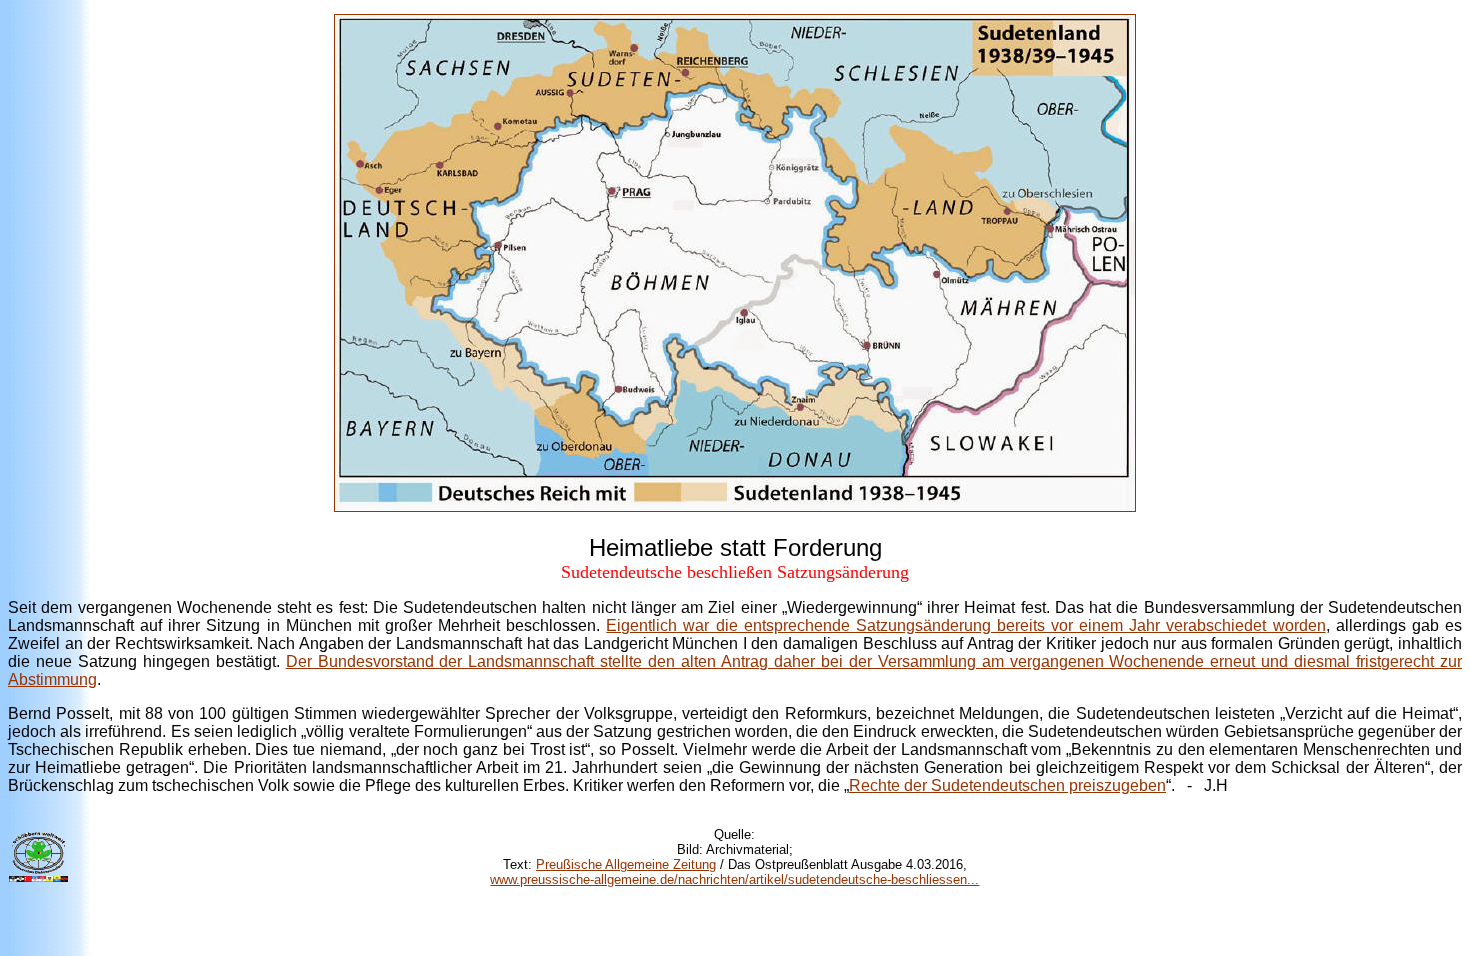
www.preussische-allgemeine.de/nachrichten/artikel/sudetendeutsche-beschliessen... (734, 879)
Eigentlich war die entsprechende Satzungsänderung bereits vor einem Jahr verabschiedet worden (965, 625)
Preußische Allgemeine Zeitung (626, 864)
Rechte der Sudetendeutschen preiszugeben (1007, 785)
